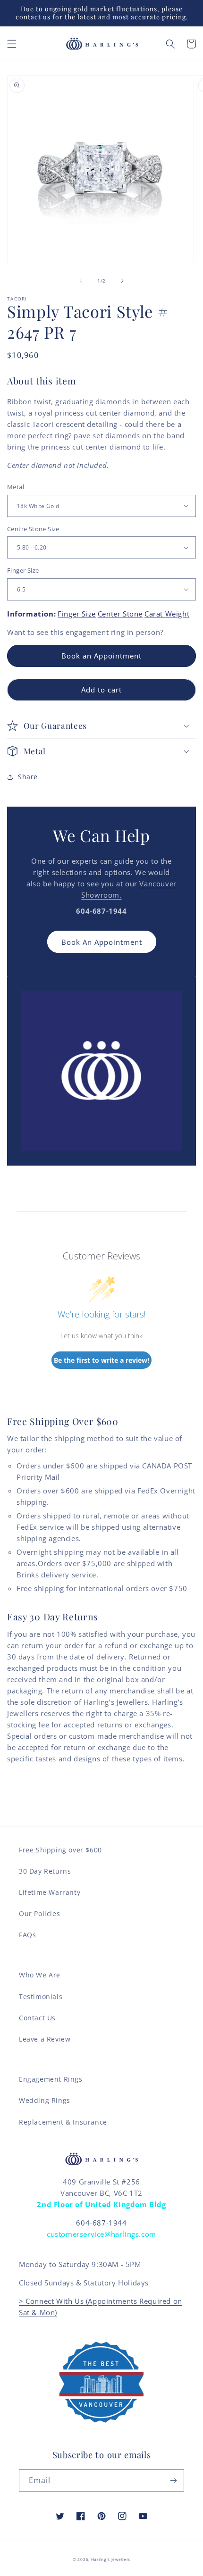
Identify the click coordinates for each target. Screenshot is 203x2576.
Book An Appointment (102, 942)
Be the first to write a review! (101, 1360)
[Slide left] (81, 281)
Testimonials (41, 1997)
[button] (12, 44)
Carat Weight (167, 614)
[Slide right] (122, 281)
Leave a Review (45, 2039)
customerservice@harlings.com (101, 2234)
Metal (16, 487)
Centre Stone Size (33, 529)
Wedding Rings (45, 2100)
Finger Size (23, 570)
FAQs (27, 1935)
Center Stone (120, 614)
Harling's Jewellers (111, 2559)
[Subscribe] (173, 2480)
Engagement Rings (51, 2079)
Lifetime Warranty (50, 1892)
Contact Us (37, 2018)
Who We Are (40, 1975)
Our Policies (39, 1913)
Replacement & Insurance (63, 2122)
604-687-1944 (101, 2223)
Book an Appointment (101, 656)
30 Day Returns (45, 1871)
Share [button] (28, 777)
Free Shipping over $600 (60, 1850)
